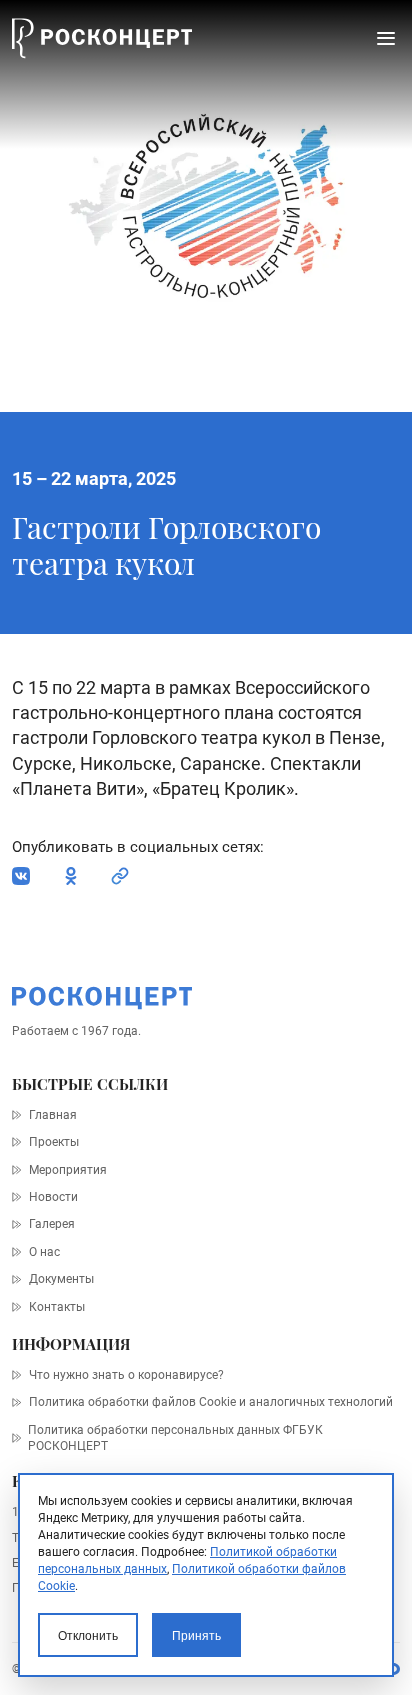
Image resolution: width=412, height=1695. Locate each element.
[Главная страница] (102, 38)
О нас (44, 1252)
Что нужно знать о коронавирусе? (126, 1375)
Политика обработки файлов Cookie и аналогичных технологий (210, 1402)
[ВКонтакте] (21, 876)
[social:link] (120, 876)
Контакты (56, 1307)
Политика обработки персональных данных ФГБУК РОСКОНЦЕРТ (175, 1438)
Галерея (51, 1224)
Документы (61, 1279)
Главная (52, 1115)
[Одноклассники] (71, 876)
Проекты (53, 1142)
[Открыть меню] (386, 38)
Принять (196, 1635)
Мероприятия (67, 1170)
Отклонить (88, 1635)
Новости (53, 1197)
